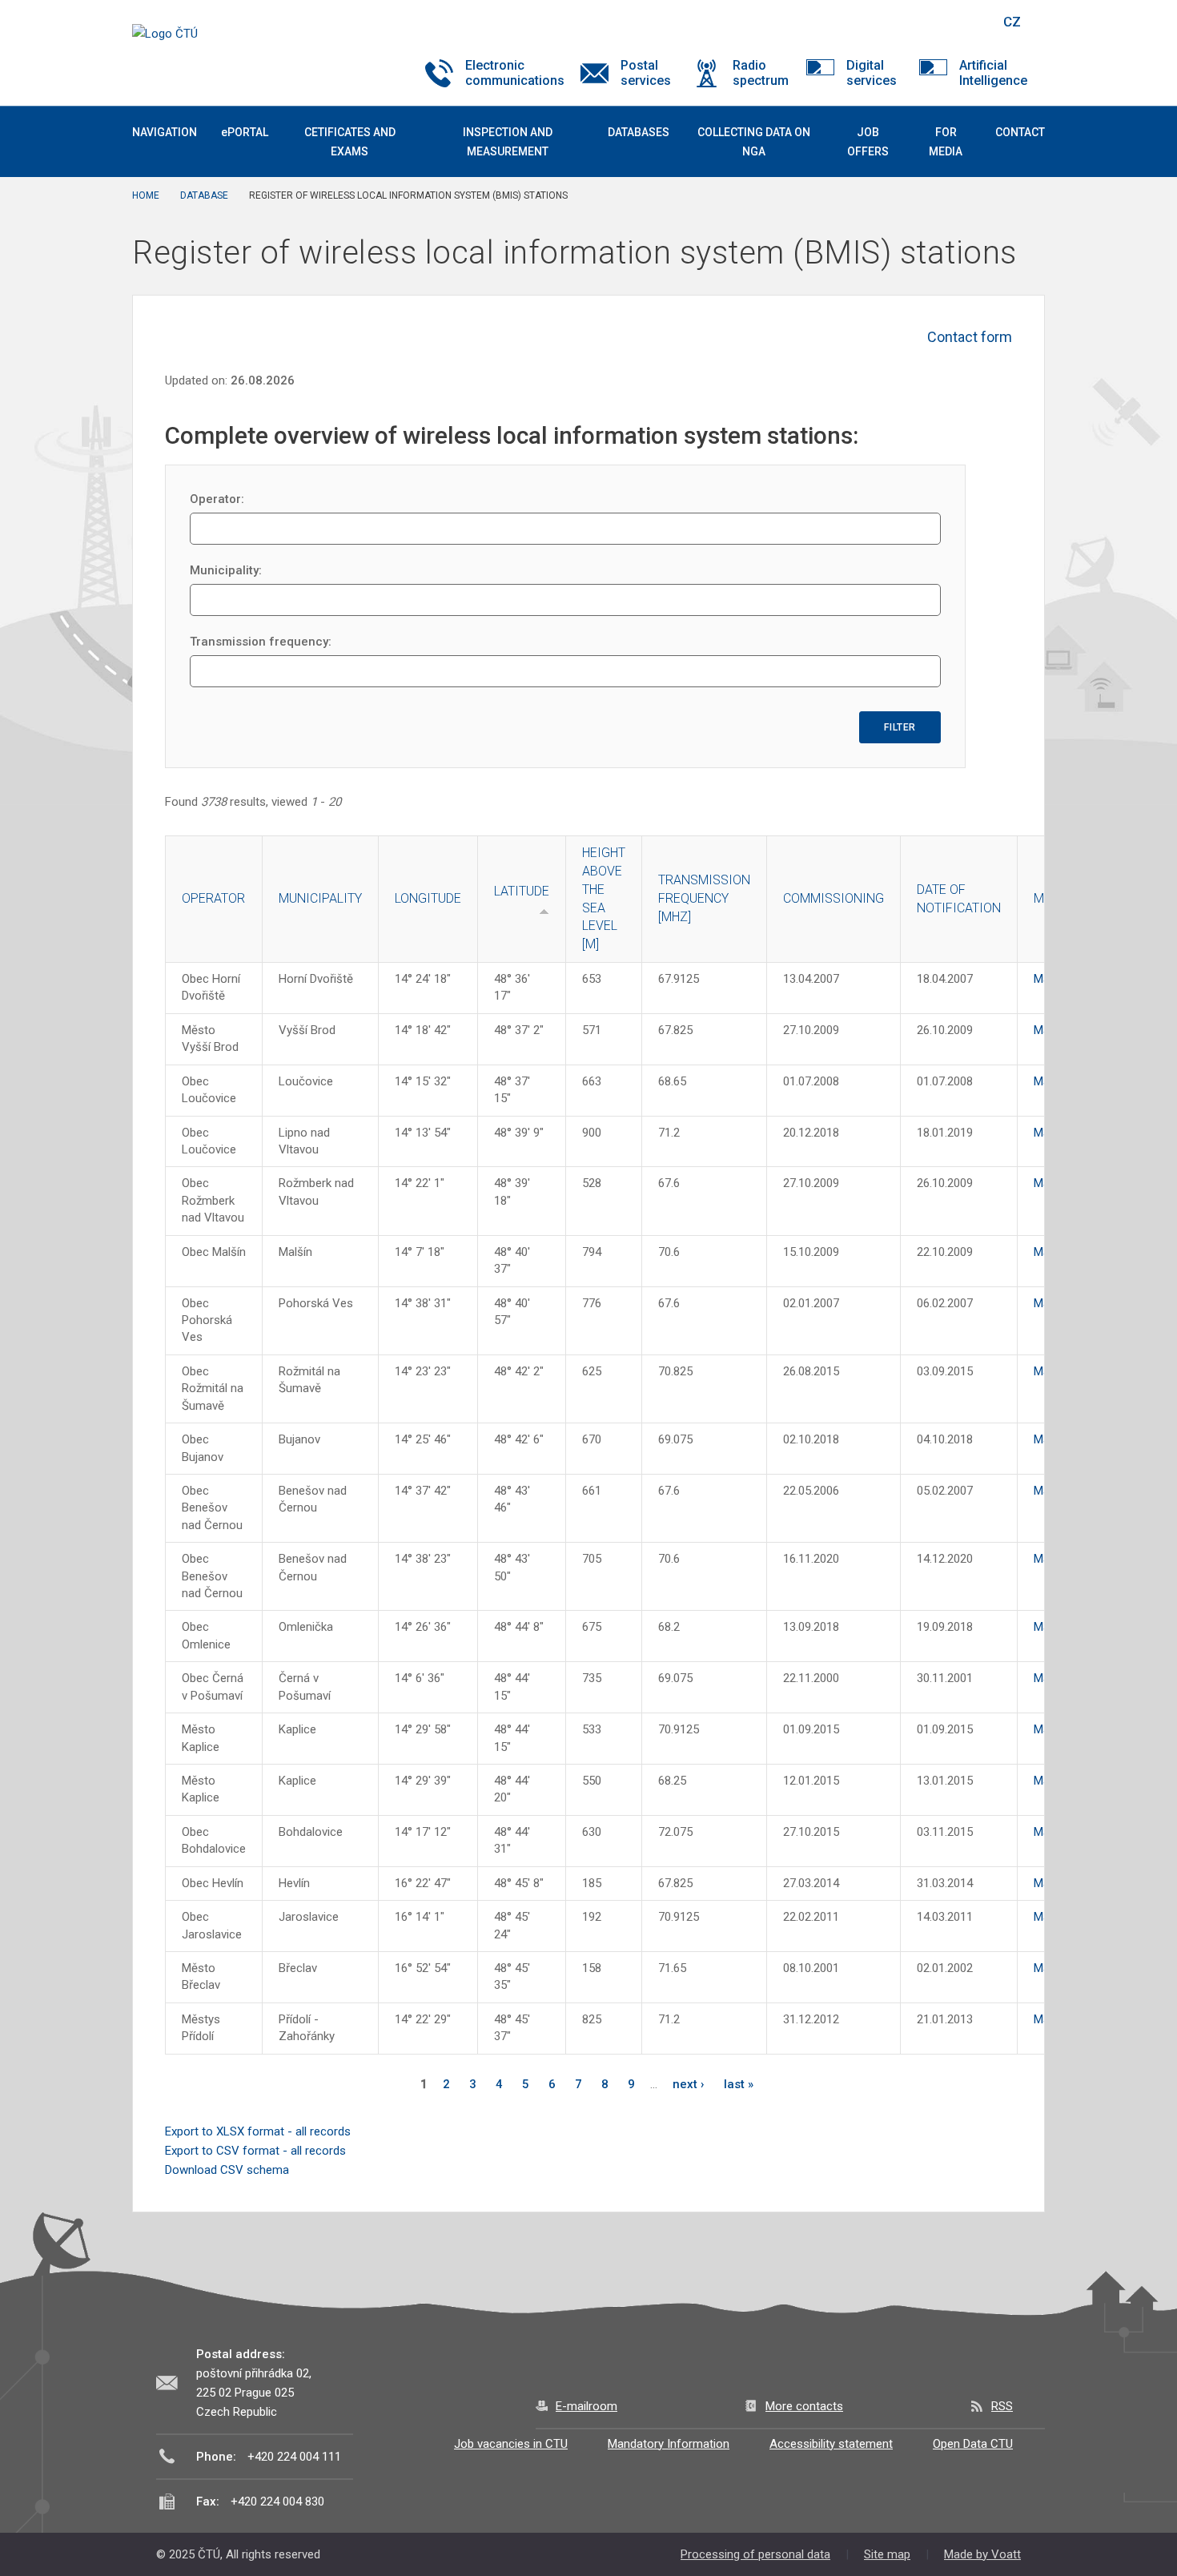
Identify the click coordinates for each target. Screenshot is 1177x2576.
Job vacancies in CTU (511, 2444)
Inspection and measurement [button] (508, 142)
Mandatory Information (669, 2444)
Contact (1020, 132)
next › (689, 2084)
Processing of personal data (755, 2554)
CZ (1012, 22)
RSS (1002, 2406)
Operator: (217, 499)
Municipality (320, 898)
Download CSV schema (227, 2170)
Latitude (522, 891)
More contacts (804, 2406)
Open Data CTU (973, 2444)
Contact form (970, 337)
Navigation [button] (165, 132)
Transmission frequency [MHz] (704, 898)
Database (204, 195)
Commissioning (834, 898)
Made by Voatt (982, 2554)
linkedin (931, 22)
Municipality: (226, 570)
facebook (875, 22)
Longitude (428, 898)
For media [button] (946, 142)
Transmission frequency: (261, 642)
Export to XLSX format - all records (258, 2131)
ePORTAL (245, 132)
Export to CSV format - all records (255, 2151)
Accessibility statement (831, 2444)
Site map (887, 2554)
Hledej (971, 22)
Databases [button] (639, 132)
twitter (903, 22)
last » (739, 2084)
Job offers (868, 142)
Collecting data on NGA (754, 142)
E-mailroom (586, 2406)
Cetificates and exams (350, 142)
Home (146, 195)
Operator (213, 898)
